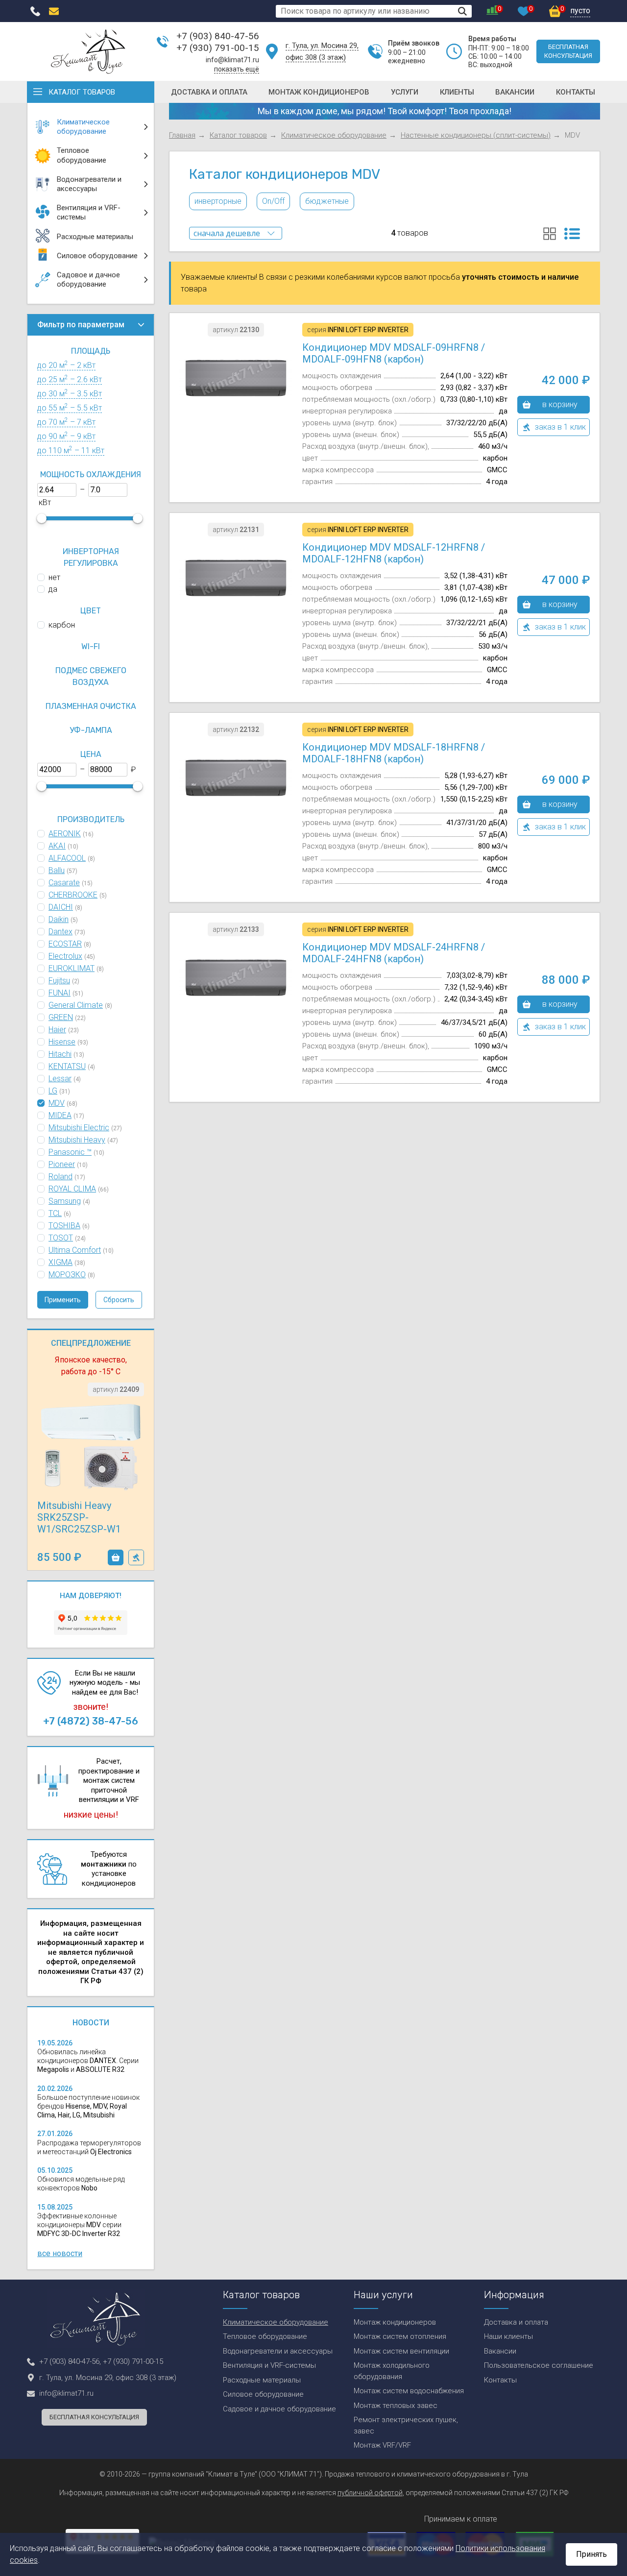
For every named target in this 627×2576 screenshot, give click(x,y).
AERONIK (65, 834)
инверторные (218, 201)
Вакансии (515, 92)
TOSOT (61, 1238)
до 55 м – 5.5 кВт (70, 408)
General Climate (76, 1005)
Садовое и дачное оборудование (279, 2409)
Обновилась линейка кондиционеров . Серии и (88, 2061)
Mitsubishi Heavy (77, 1140)
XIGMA (60, 1262)
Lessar (60, 1079)
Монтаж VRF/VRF (382, 2445)
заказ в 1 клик (136, 1557)
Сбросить (119, 1300)
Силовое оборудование (263, 2394)
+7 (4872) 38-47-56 (91, 1721)
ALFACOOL (67, 858)
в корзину (116, 1557)
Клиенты (457, 92)
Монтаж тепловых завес (396, 2406)
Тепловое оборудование (265, 2336)
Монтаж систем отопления (400, 2336)
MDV (57, 1103)
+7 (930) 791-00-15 (218, 48)
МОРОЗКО (67, 1275)
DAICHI (61, 907)
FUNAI (60, 993)
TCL (55, 1213)
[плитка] (550, 234)
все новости (60, 2253)
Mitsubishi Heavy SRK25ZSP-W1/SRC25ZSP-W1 (79, 1517)
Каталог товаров (82, 92)
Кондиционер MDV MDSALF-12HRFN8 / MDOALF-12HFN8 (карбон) (394, 553)
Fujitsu (59, 981)
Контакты (576, 92)
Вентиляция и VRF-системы (269, 2365)
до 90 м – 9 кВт (66, 436)
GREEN (61, 1017)
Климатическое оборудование (334, 135)
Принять (591, 2554)
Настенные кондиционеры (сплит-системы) (476, 135)
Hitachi (60, 1054)
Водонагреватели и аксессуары (278, 2351)
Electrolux (65, 956)
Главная (182, 135)
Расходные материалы (262, 2380)
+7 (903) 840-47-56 (218, 36)
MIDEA (60, 1115)
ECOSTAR (65, 944)
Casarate (64, 883)
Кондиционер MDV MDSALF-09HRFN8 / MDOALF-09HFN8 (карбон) (394, 353)
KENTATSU (67, 1066)
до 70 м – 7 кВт (66, 422)
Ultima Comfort (75, 1250)
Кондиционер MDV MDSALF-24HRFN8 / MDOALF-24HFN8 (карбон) (394, 953)
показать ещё (237, 69)
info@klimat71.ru (232, 60)
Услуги (405, 92)
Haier (57, 1030)
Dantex (60, 932)
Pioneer (62, 1164)
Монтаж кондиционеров (319, 92)
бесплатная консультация (568, 51)
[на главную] (88, 51)
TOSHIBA (64, 1226)
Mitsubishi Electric (79, 1128)
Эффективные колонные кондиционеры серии (79, 2225)
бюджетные (327, 201)
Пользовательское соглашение (539, 2365)
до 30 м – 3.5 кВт (70, 394)
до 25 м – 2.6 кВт (70, 379)
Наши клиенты (508, 2336)
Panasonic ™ (70, 1152)
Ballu (57, 870)
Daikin (59, 919)
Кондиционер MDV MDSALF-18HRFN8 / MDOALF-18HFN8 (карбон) (394, 753)
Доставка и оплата (209, 92)
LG (53, 1091)
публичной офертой (370, 2493)
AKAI (57, 846)
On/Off (273, 201)
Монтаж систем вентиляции (401, 2351)
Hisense (62, 1042)
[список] (572, 234)
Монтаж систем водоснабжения (409, 2391)
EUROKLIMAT (72, 968)
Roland (60, 1177)
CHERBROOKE (73, 895)
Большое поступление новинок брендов (88, 2106)
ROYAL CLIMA (72, 1189)
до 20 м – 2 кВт (66, 365)
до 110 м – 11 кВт (71, 450)
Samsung (65, 1201)
